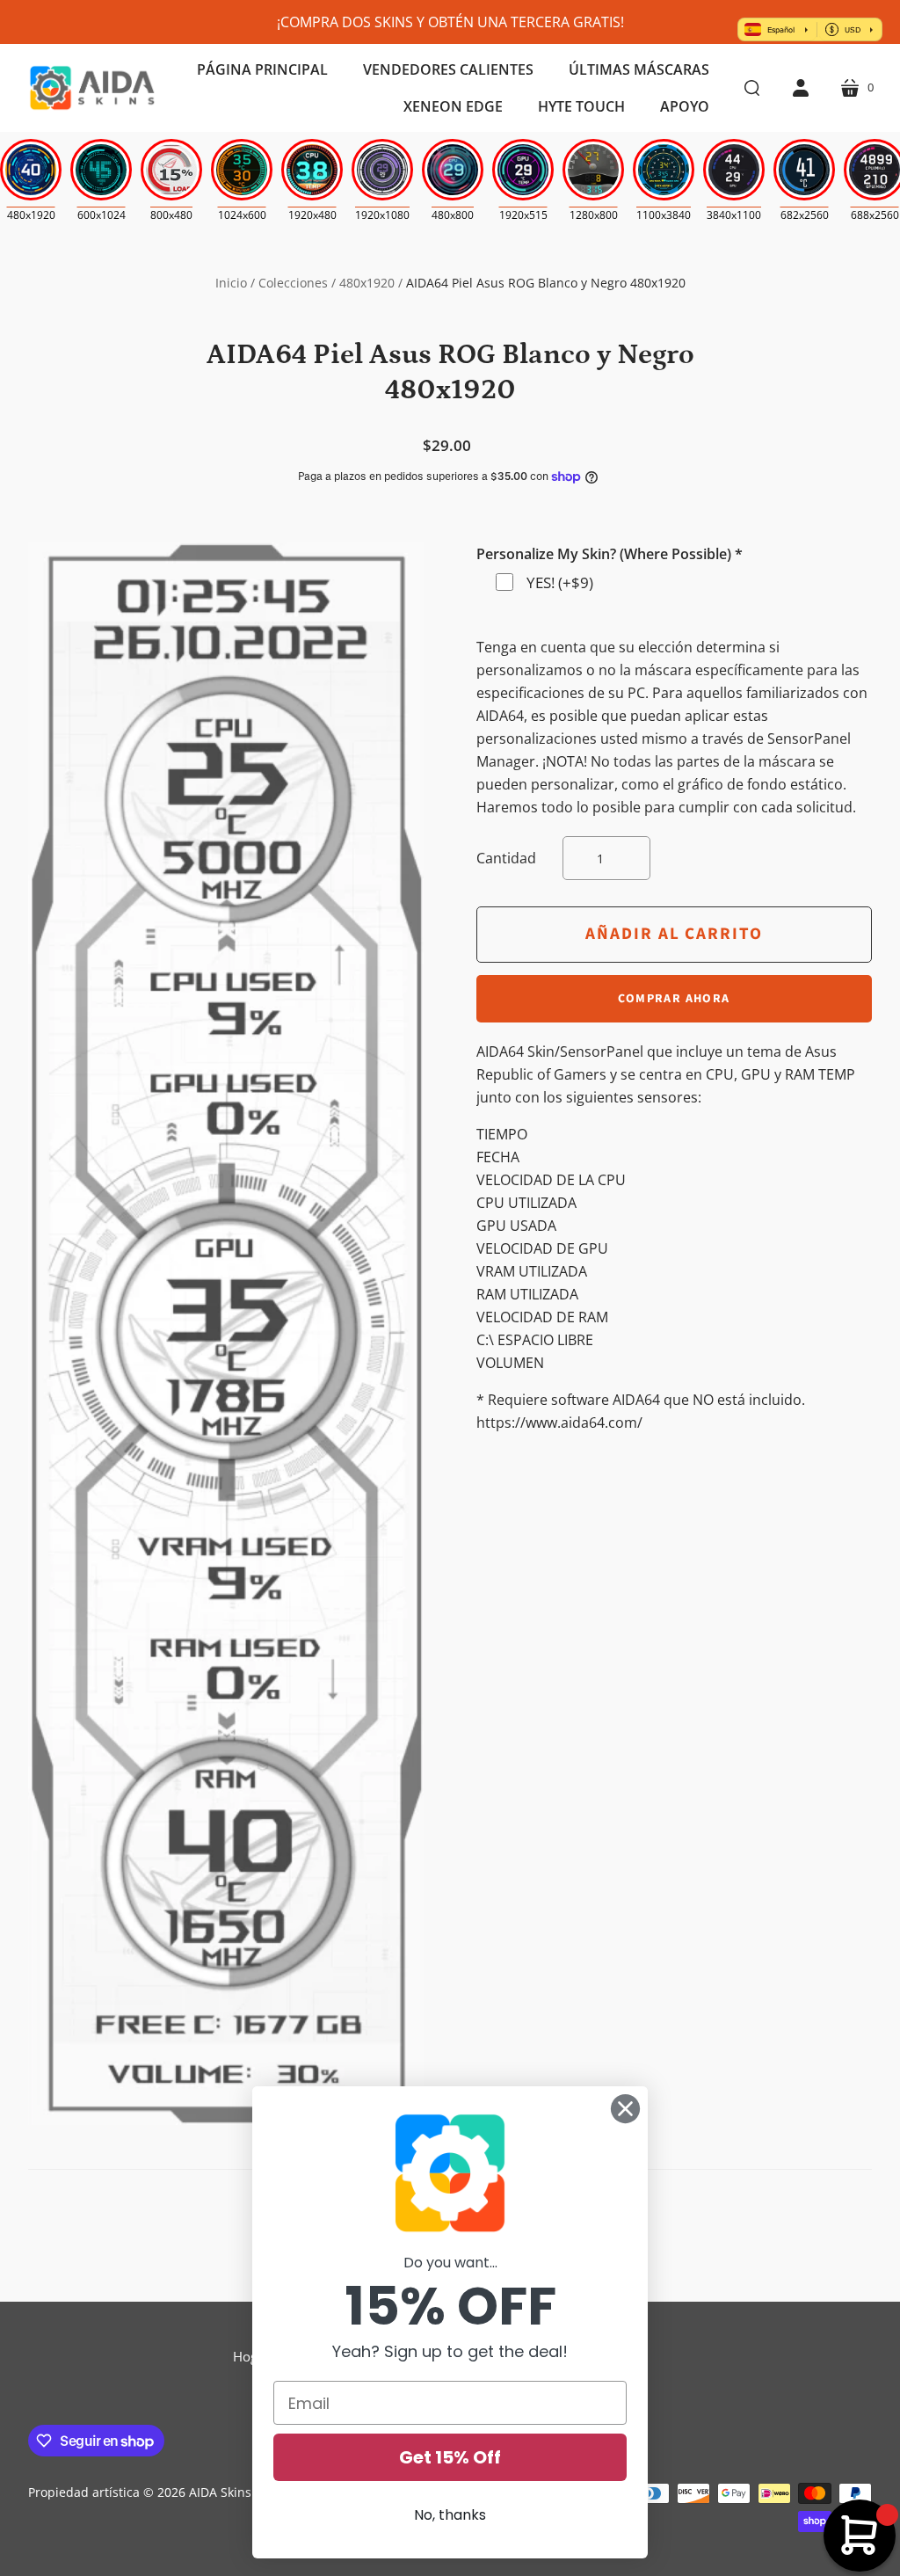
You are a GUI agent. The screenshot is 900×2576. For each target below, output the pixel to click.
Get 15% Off (450, 2457)
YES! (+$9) (560, 582)
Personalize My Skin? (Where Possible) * (610, 554)
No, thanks (450, 2515)
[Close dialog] (625, 2109)
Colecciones (293, 283)
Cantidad (506, 858)
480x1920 (367, 283)
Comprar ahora (674, 999)
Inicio (231, 283)
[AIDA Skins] (92, 88)
